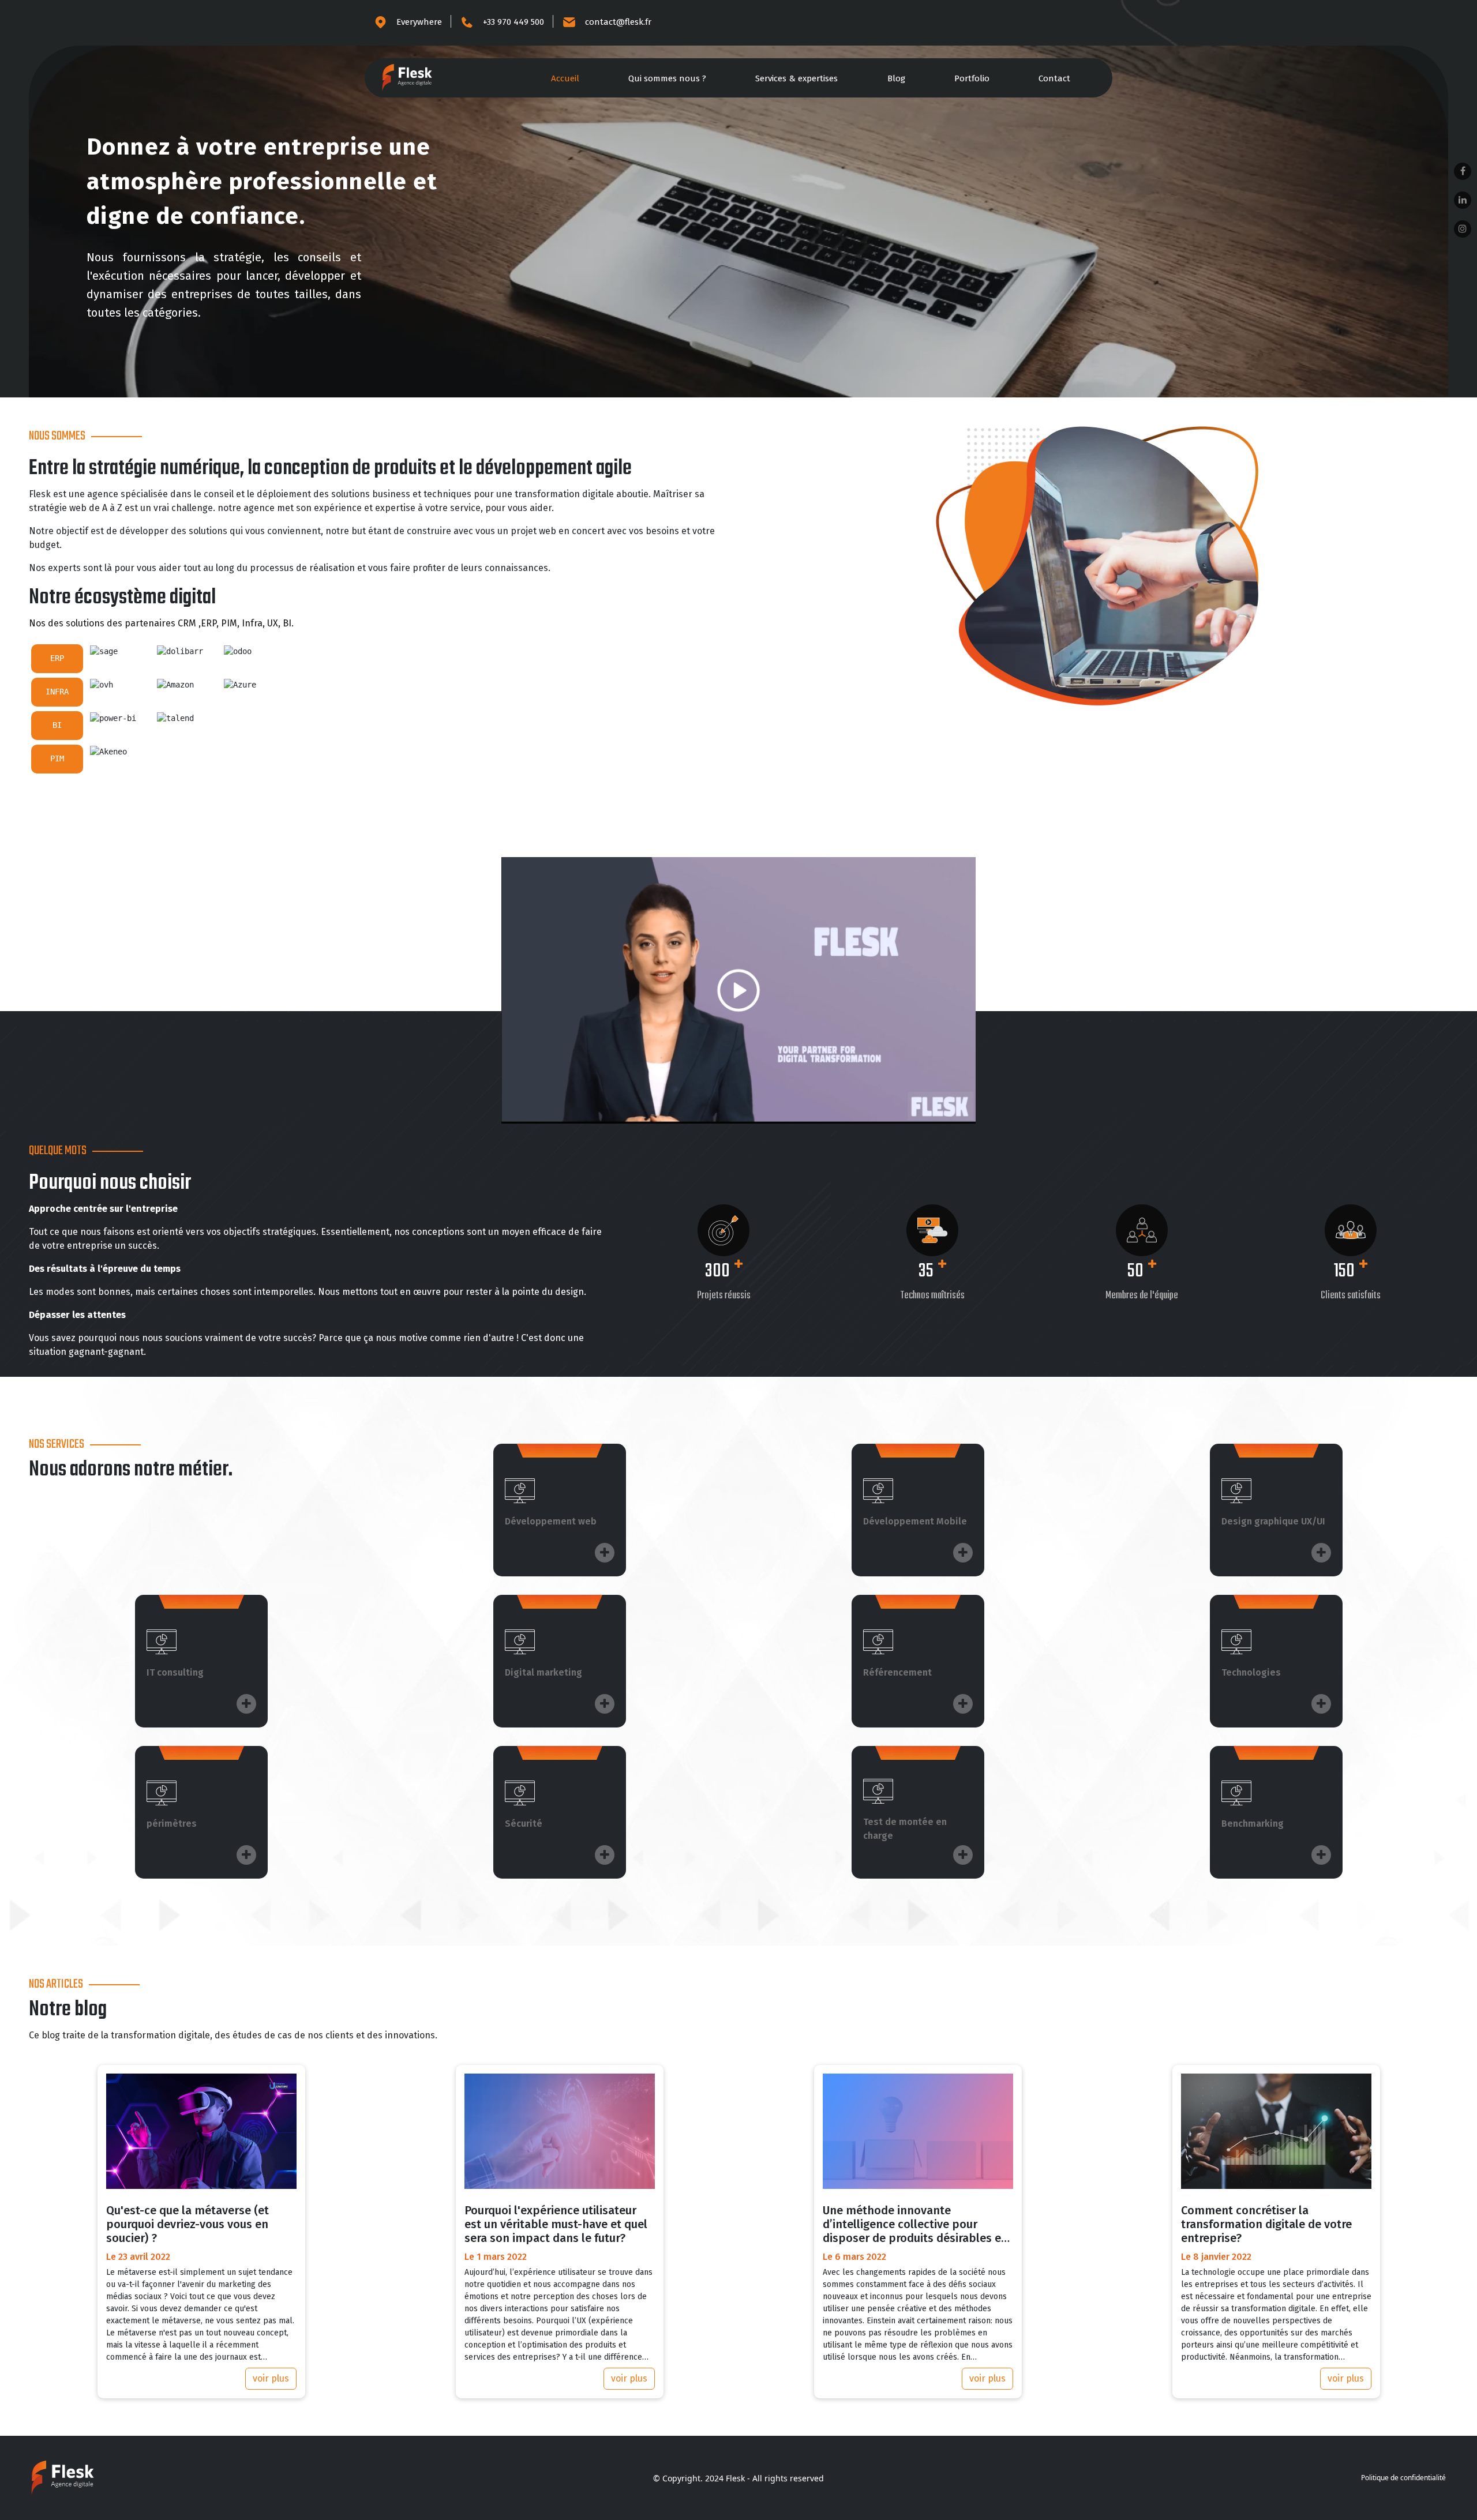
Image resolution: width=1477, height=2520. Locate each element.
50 (1135, 1272)
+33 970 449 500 (513, 22)
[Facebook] (1463, 171)
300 (717, 1272)
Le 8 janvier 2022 (1216, 2257)
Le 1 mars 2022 (496, 2257)
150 (1344, 1272)
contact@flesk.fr (618, 22)
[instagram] (1463, 229)
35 (926, 1272)
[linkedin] (1463, 200)
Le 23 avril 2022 (138, 2257)
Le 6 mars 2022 (854, 2257)
